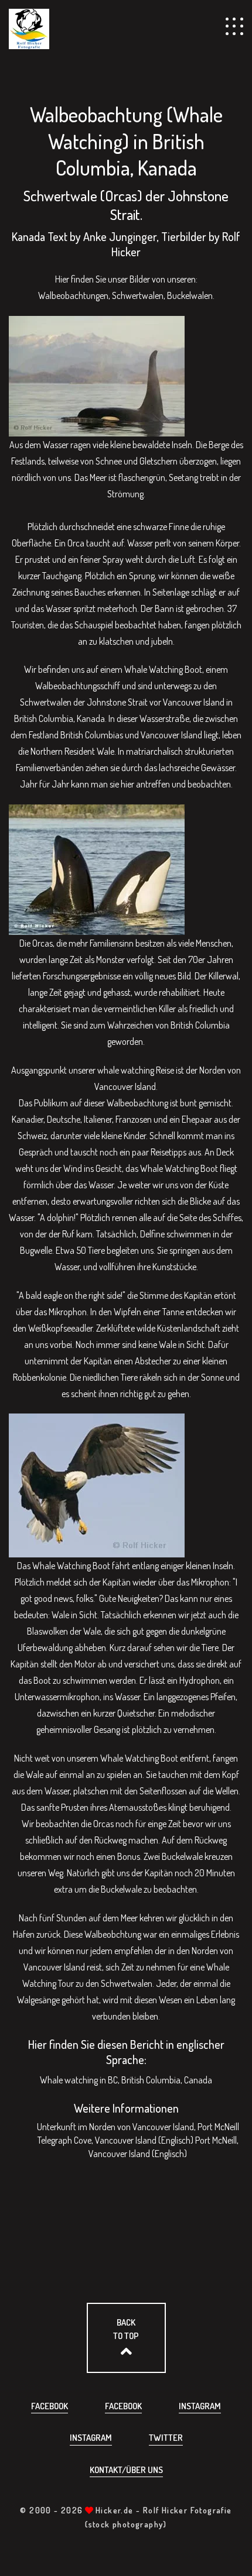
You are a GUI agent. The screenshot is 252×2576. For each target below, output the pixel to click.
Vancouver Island (54, 1967)
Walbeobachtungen (73, 295)
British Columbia (44, 718)
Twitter (166, 2438)
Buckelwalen (190, 295)
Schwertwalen (138, 295)
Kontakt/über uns (126, 2470)
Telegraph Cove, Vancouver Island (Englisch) (115, 2140)
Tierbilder (184, 236)
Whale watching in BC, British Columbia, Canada (126, 2080)
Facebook (50, 2406)
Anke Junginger (120, 236)
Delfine (152, 1234)
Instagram (200, 2406)
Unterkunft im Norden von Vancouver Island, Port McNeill (138, 2127)
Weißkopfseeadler (60, 1328)
